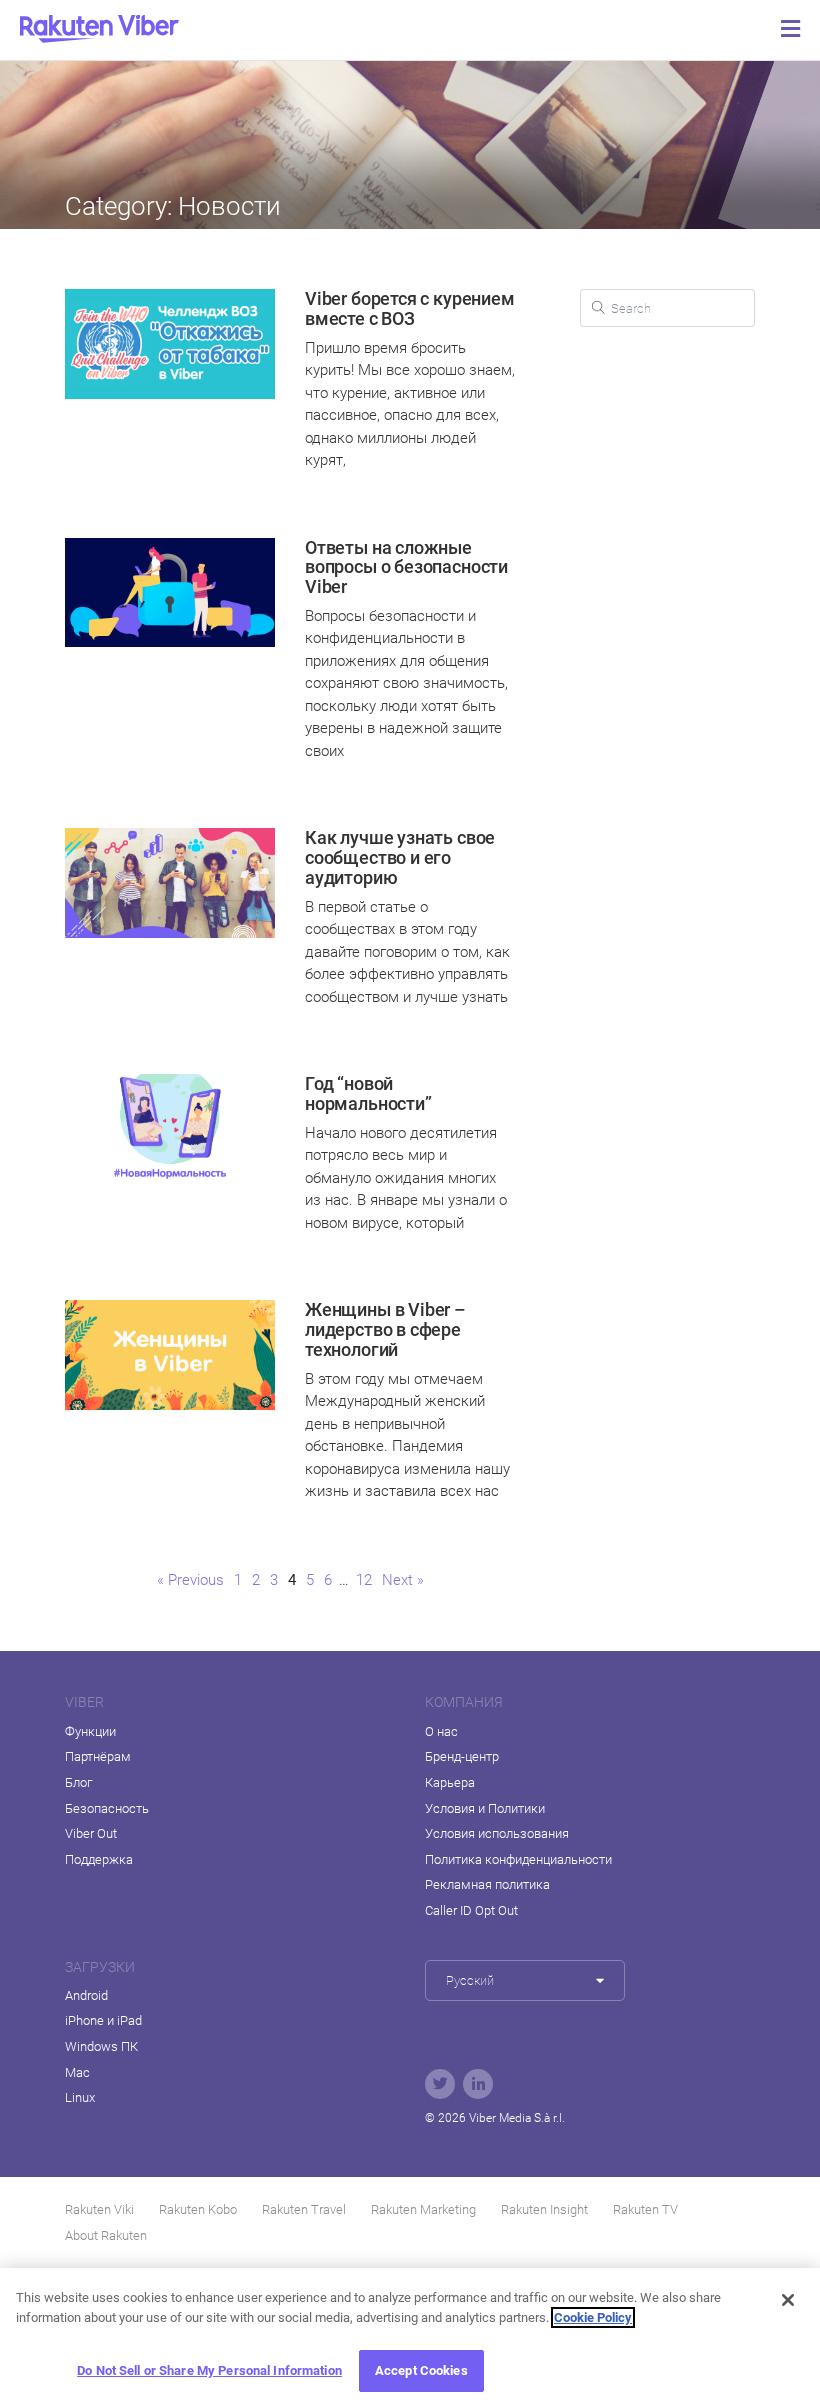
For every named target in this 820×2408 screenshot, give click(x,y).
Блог (78, 1782)
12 (365, 1580)
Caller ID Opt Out (471, 1910)
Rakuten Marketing (423, 2209)
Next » (403, 1580)
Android (86, 1995)
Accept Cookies (421, 2370)
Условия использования (497, 1833)
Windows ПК (101, 2046)
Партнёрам (98, 1756)
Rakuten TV (645, 2209)
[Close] (788, 2300)
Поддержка (99, 1859)
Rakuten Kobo (198, 2209)
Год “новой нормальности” (368, 1093)
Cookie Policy (593, 2317)
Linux (80, 2097)
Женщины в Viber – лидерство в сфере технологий (385, 1329)
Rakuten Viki (99, 2209)
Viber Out (91, 1833)
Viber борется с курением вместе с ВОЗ (410, 308)
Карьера (450, 1782)
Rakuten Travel (304, 2209)
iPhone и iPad (103, 2020)
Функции (90, 1731)
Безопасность (107, 1808)
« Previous (190, 1580)
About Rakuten (106, 2235)
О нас (441, 1731)
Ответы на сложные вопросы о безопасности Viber (406, 567)
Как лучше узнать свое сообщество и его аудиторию (400, 857)
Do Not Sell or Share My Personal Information (209, 2370)
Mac (77, 2072)
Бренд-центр (462, 1756)
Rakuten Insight (544, 2209)
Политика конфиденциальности (518, 1859)
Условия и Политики (485, 1808)
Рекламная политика (487, 1884)
